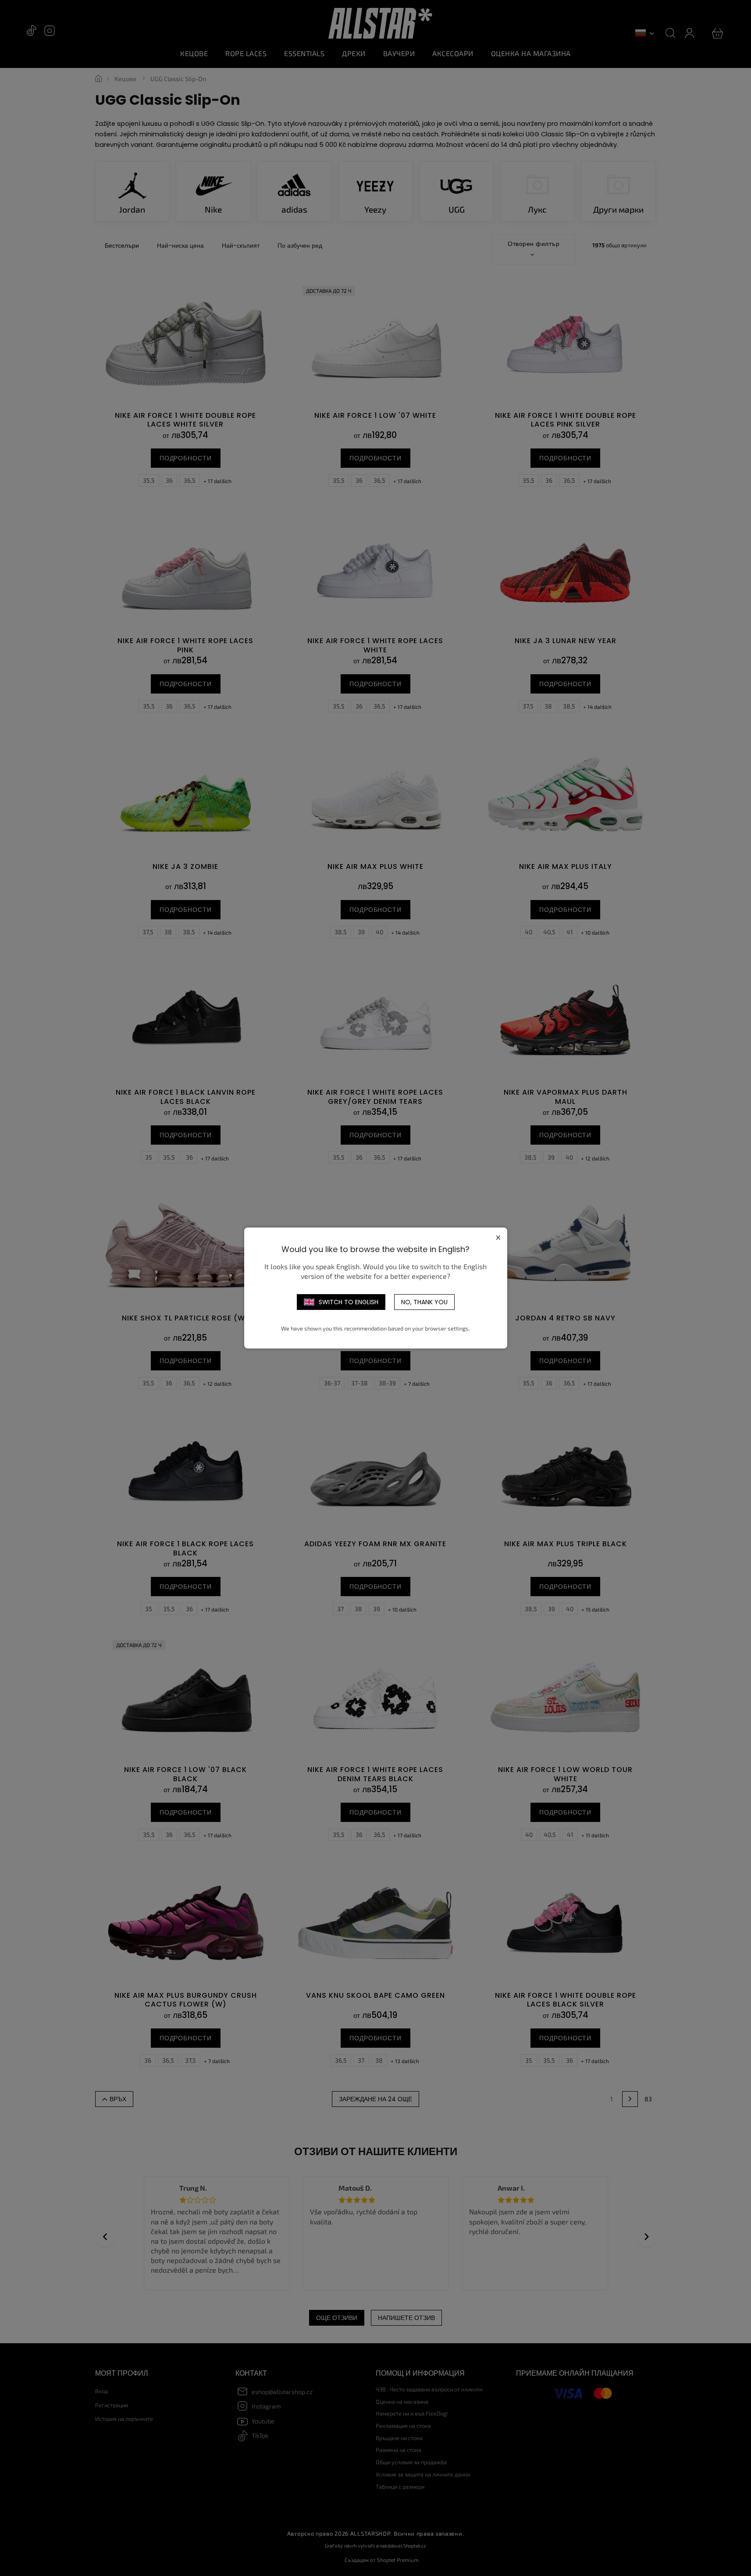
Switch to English (349, 1302)
